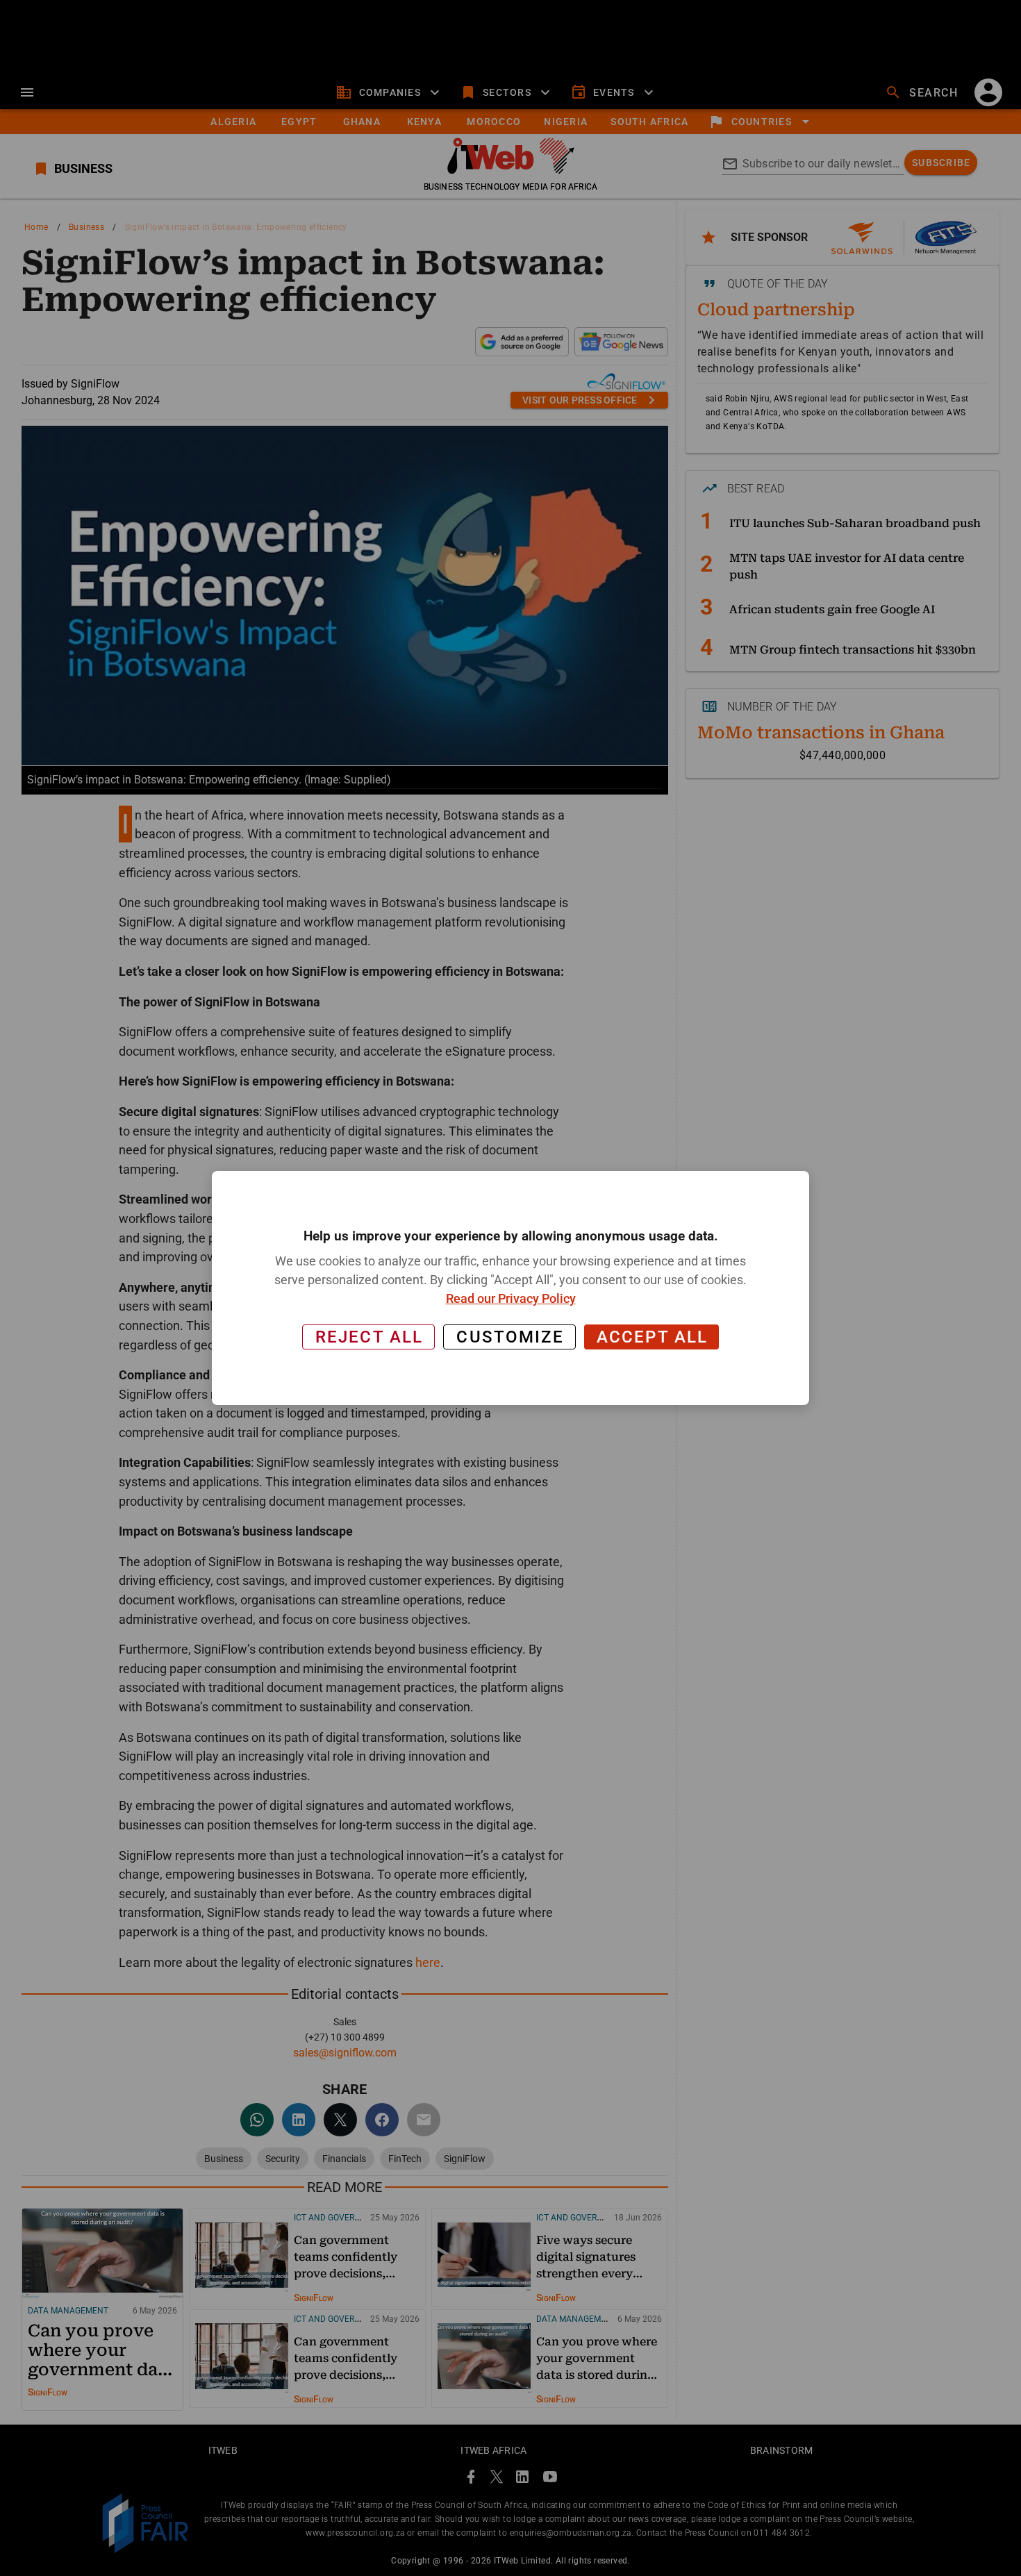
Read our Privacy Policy (511, 1298)
